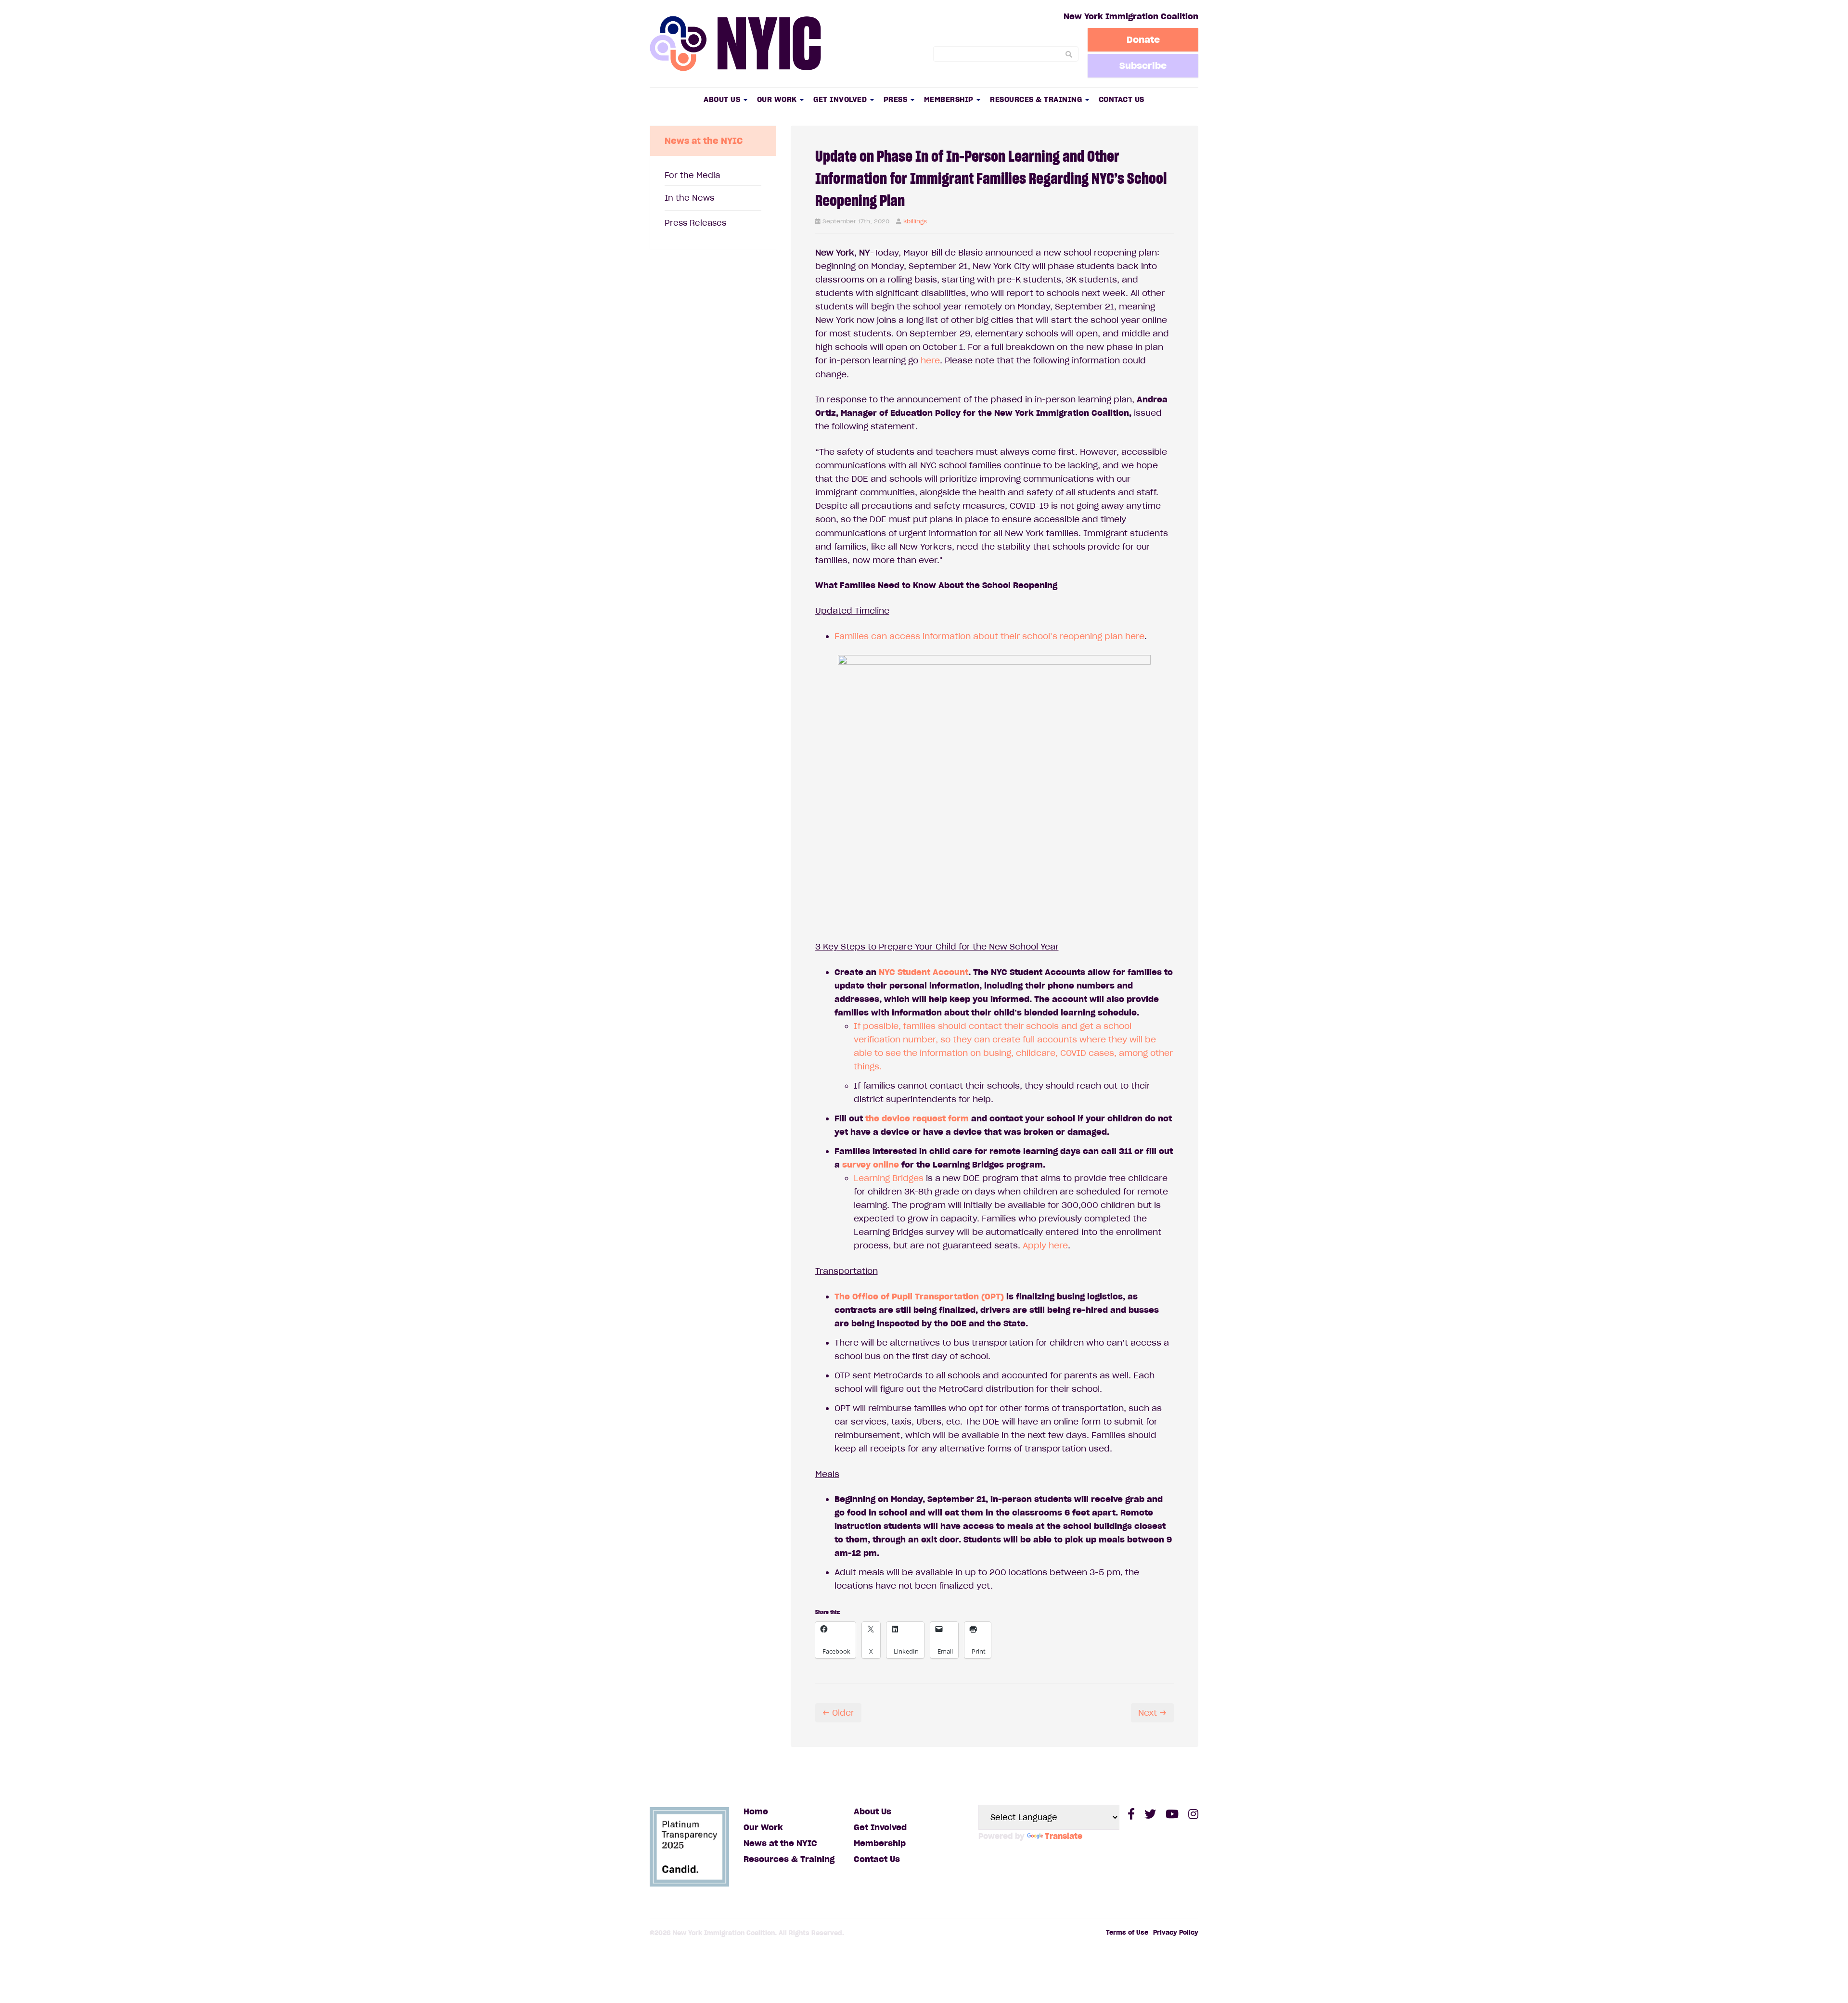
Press (897, 99)
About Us (723, 99)
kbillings (915, 221)
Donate (1143, 39)
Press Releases (695, 223)
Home (756, 1811)
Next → (1152, 1713)
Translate (1064, 1836)
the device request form (917, 1118)
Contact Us (1122, 99)
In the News (689, 198)
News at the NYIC (780, 1843)
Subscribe (1143, 65)
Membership (950, 99)
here (930, 360)
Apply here (1045, 1245)
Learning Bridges (889, 1178)
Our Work (778, 99)
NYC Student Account (924, 972)
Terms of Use (1127, 1932)
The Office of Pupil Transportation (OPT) (919, 1297)
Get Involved (841, 99)
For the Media (692, 175)
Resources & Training (1037, 99)
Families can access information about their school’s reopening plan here (989, 636)
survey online (871, 1165)
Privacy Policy (1176, 1932)
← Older (838, 1713)
